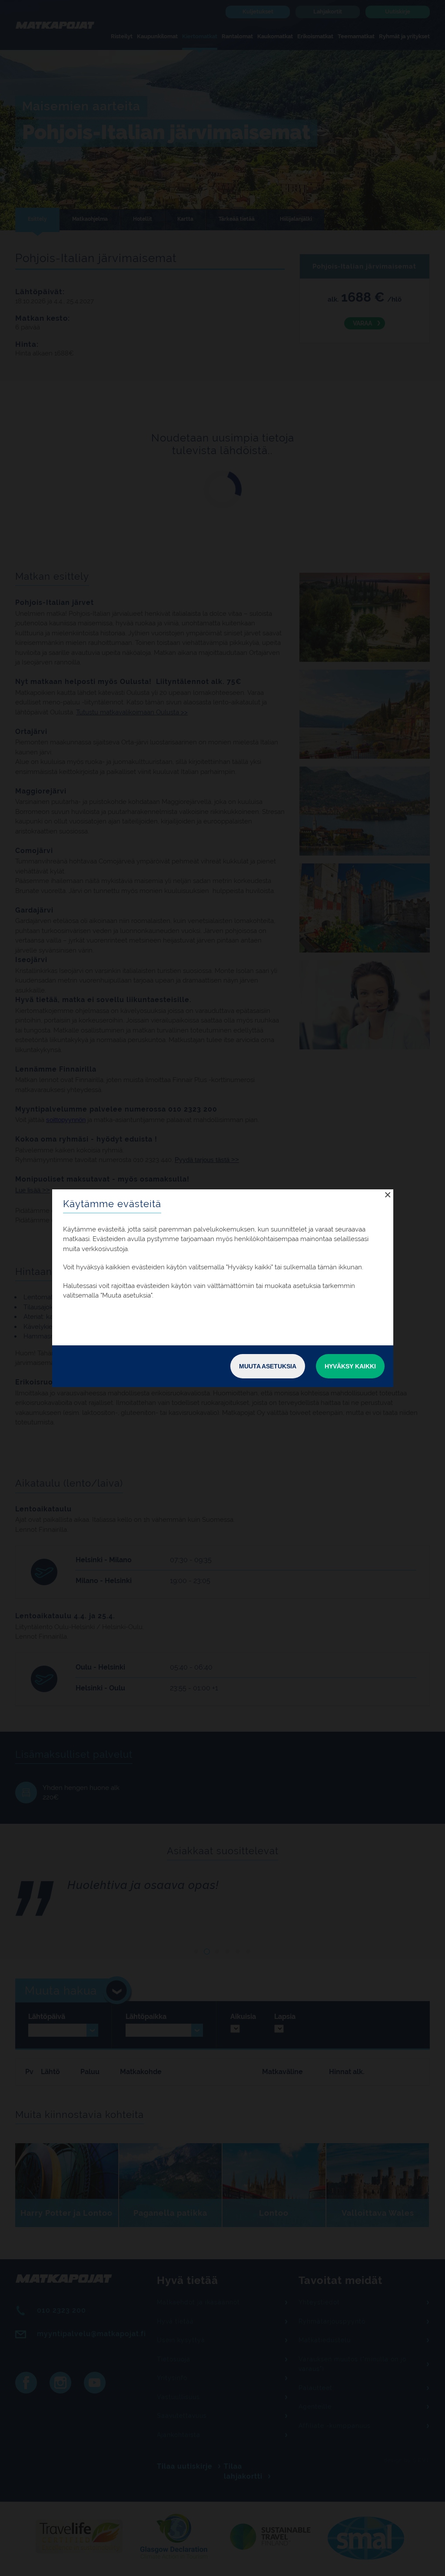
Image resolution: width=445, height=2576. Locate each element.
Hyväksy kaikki (350, 1366)
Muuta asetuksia (268, 1366)
